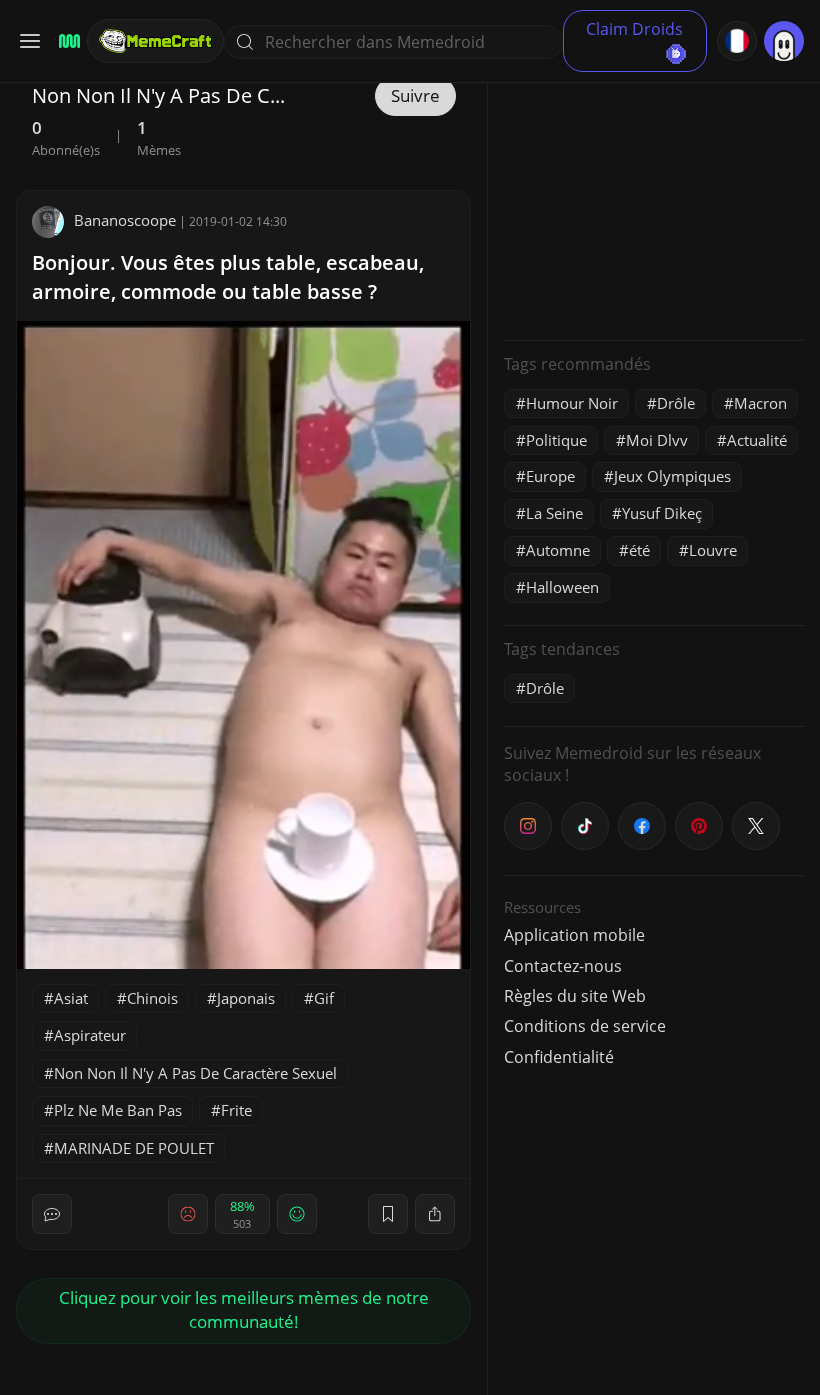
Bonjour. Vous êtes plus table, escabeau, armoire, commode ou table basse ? (228, 277)
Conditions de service (585, 1026)
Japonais (246, 998)
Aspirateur (90, 1035)
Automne (558, 550)
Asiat (71, 998)
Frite (236, 1110)
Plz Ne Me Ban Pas (118, 1110)
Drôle (676, 403)
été (639, 550)
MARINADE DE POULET (134, 1148)
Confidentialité (559, 1057)
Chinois (152, 998)
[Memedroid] (66, 41)
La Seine (554, 513)
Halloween (562, 587)
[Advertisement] (654, 200)
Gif (324, 998)
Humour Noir (572, 403)
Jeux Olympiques (672, 476)
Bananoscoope (125, 220)
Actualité (757, 440)
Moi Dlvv (657, 440)
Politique (556, 440)
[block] (435, 1214)
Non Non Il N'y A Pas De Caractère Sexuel (195, 1073)
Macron (760, 403)
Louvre (713, 550)
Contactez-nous (563, 966)
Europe (550, 476)
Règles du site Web (575, 996)
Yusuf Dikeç (662, 513)
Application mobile (574, 935)
